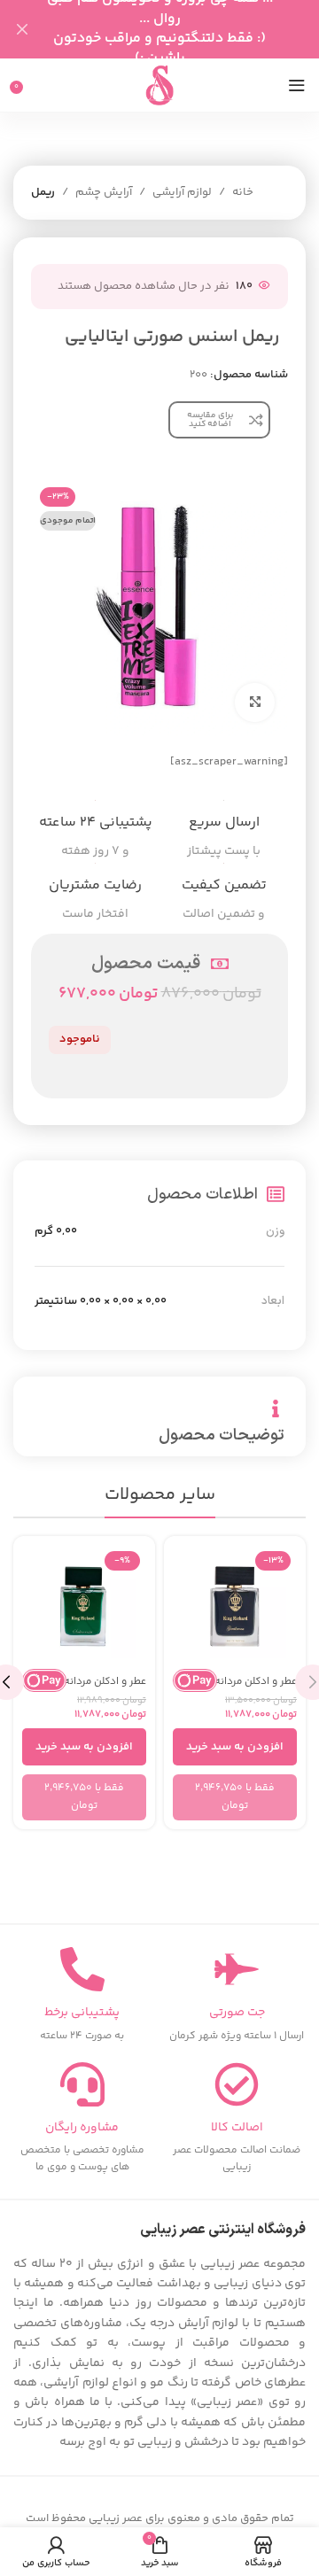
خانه (243, 192)
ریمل (43, 192)
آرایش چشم (104, 192)
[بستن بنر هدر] (22, 29)
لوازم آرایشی (182, 192)
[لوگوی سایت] (159, 85)
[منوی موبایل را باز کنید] (297, 85)
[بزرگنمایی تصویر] (255, 703)
